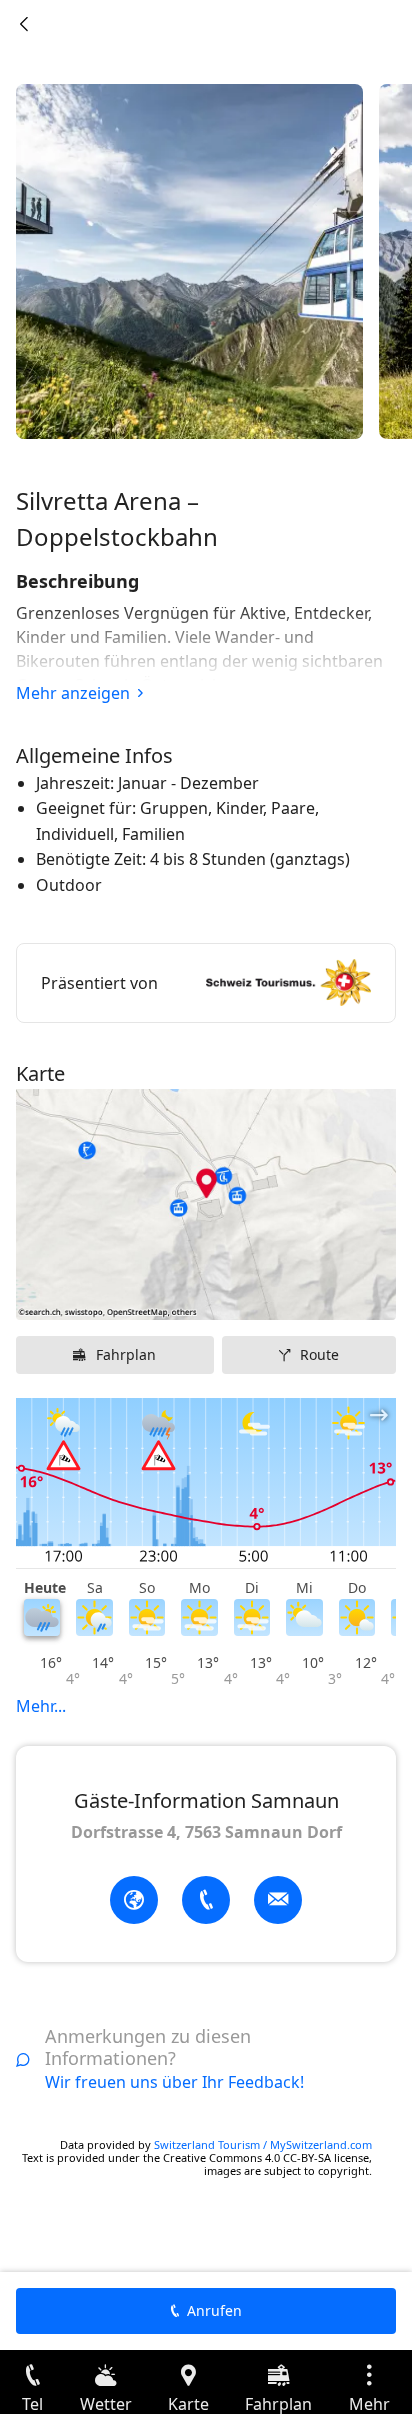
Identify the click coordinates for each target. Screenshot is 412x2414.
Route (319, 1354)
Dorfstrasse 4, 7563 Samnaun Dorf (206, 1832)
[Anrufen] (206, 1900)
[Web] (134, 1900)
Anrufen (214, 2310)
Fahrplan (126, 1354)
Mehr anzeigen (73, 693)
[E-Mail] (278, 1900)
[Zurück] (24, 24)
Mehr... (41, 1706)
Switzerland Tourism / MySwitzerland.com (263, 2144)
